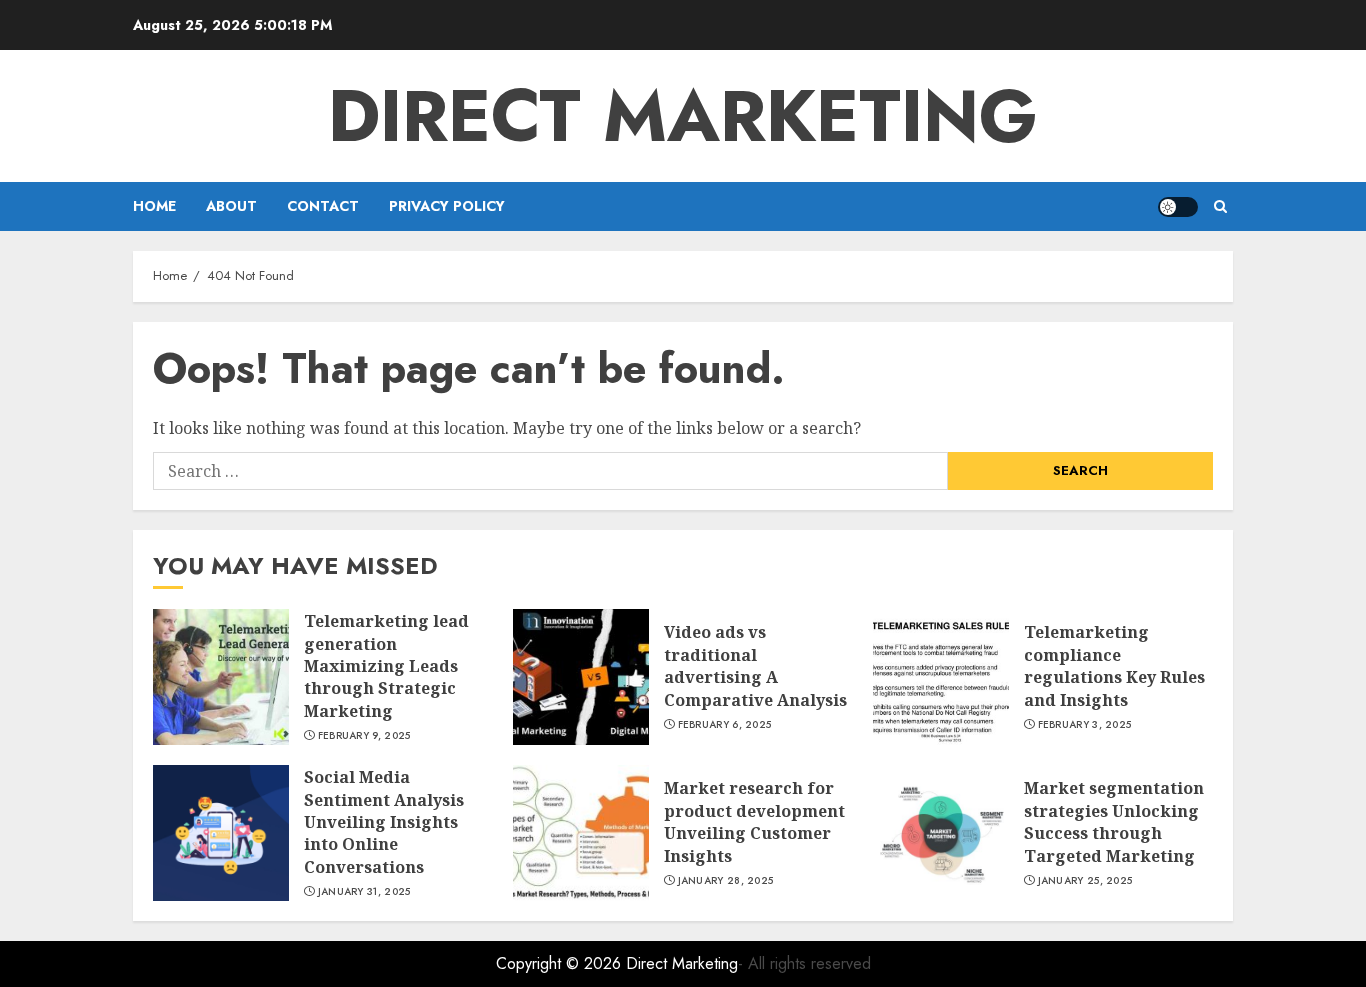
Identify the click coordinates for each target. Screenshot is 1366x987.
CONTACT (323, 206)
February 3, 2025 (1085, 725)
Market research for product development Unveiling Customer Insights (754, 821)
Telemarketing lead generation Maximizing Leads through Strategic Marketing (386, 666)
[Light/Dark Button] (1178, 207)
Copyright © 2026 (561, 963)
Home (154, 206)
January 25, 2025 (1085, 881)
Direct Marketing (683, 116)
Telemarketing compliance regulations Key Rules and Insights (1114, 665)
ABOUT (231, 206)
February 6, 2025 (725, 725)
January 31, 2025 (364, 892)
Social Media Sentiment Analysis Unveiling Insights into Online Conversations (384, 822)
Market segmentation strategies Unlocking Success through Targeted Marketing (1114, 821)
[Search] (1220, 206)
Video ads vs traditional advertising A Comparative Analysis (755, 665)
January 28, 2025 (726, 881)
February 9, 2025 (364, 736)
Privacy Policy (447, 206)
